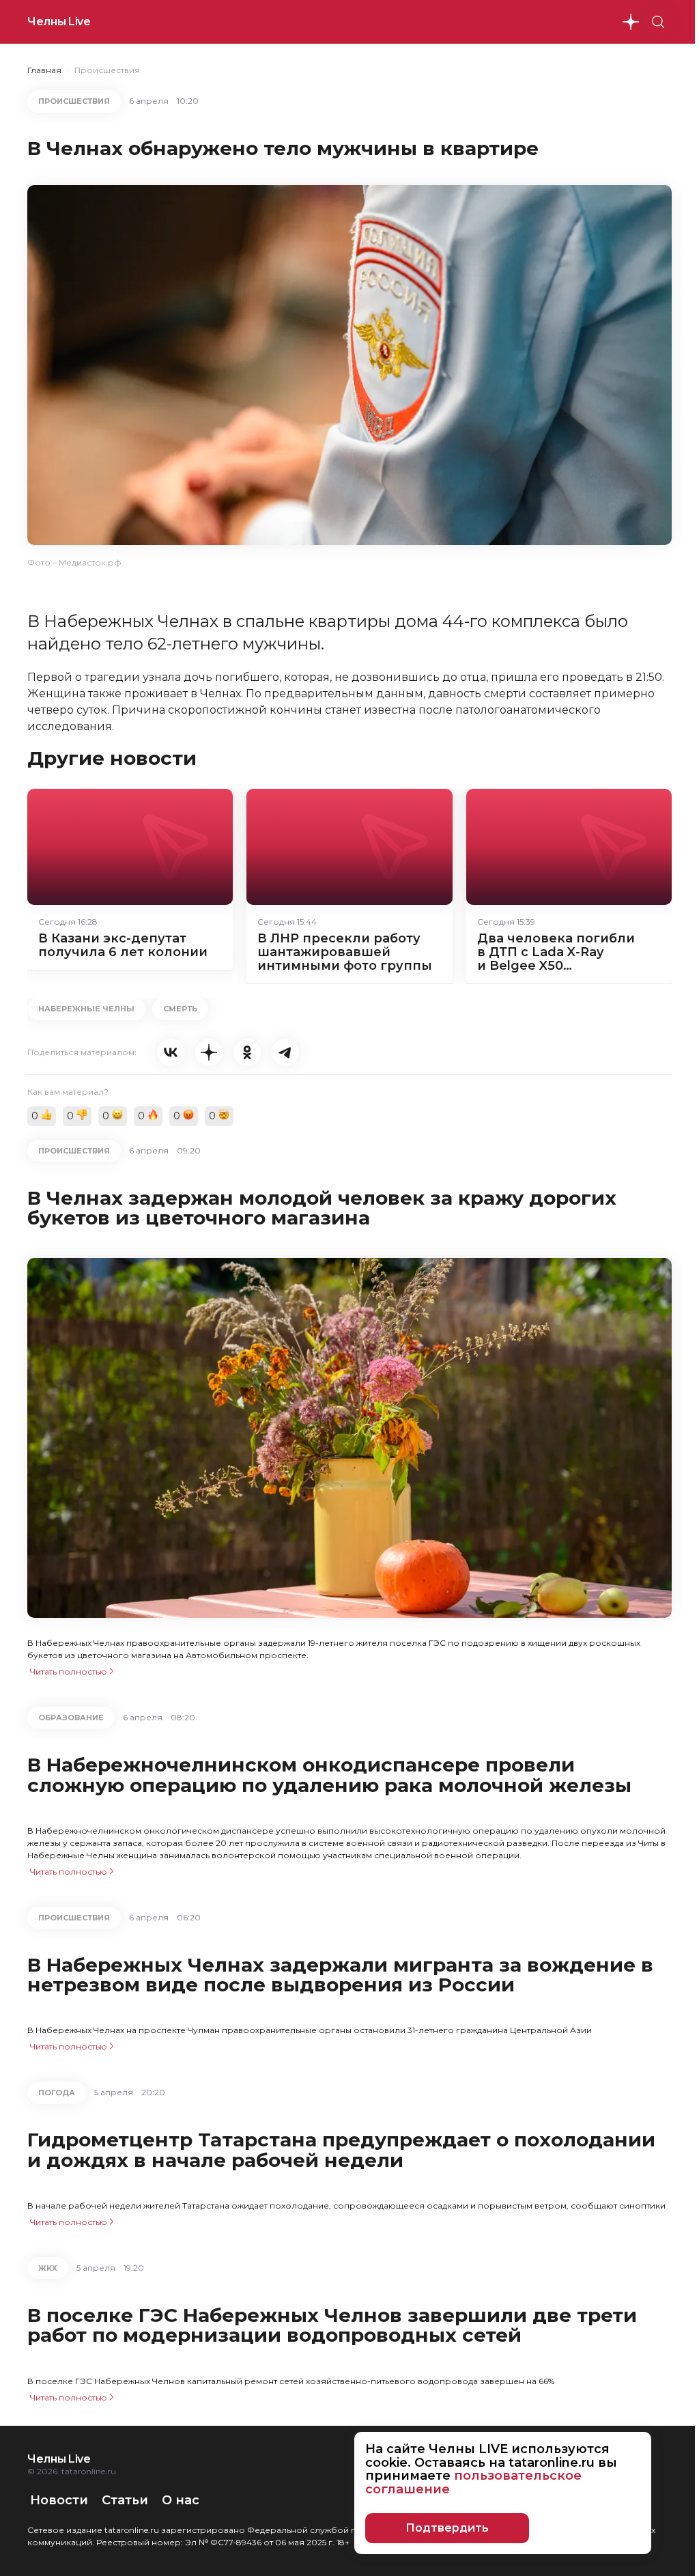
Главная (44, 70)
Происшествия (107, 70)
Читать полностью (69, 1671)
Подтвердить (447, 2528)
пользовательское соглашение (473, 2482)
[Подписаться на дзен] (631, 22)
